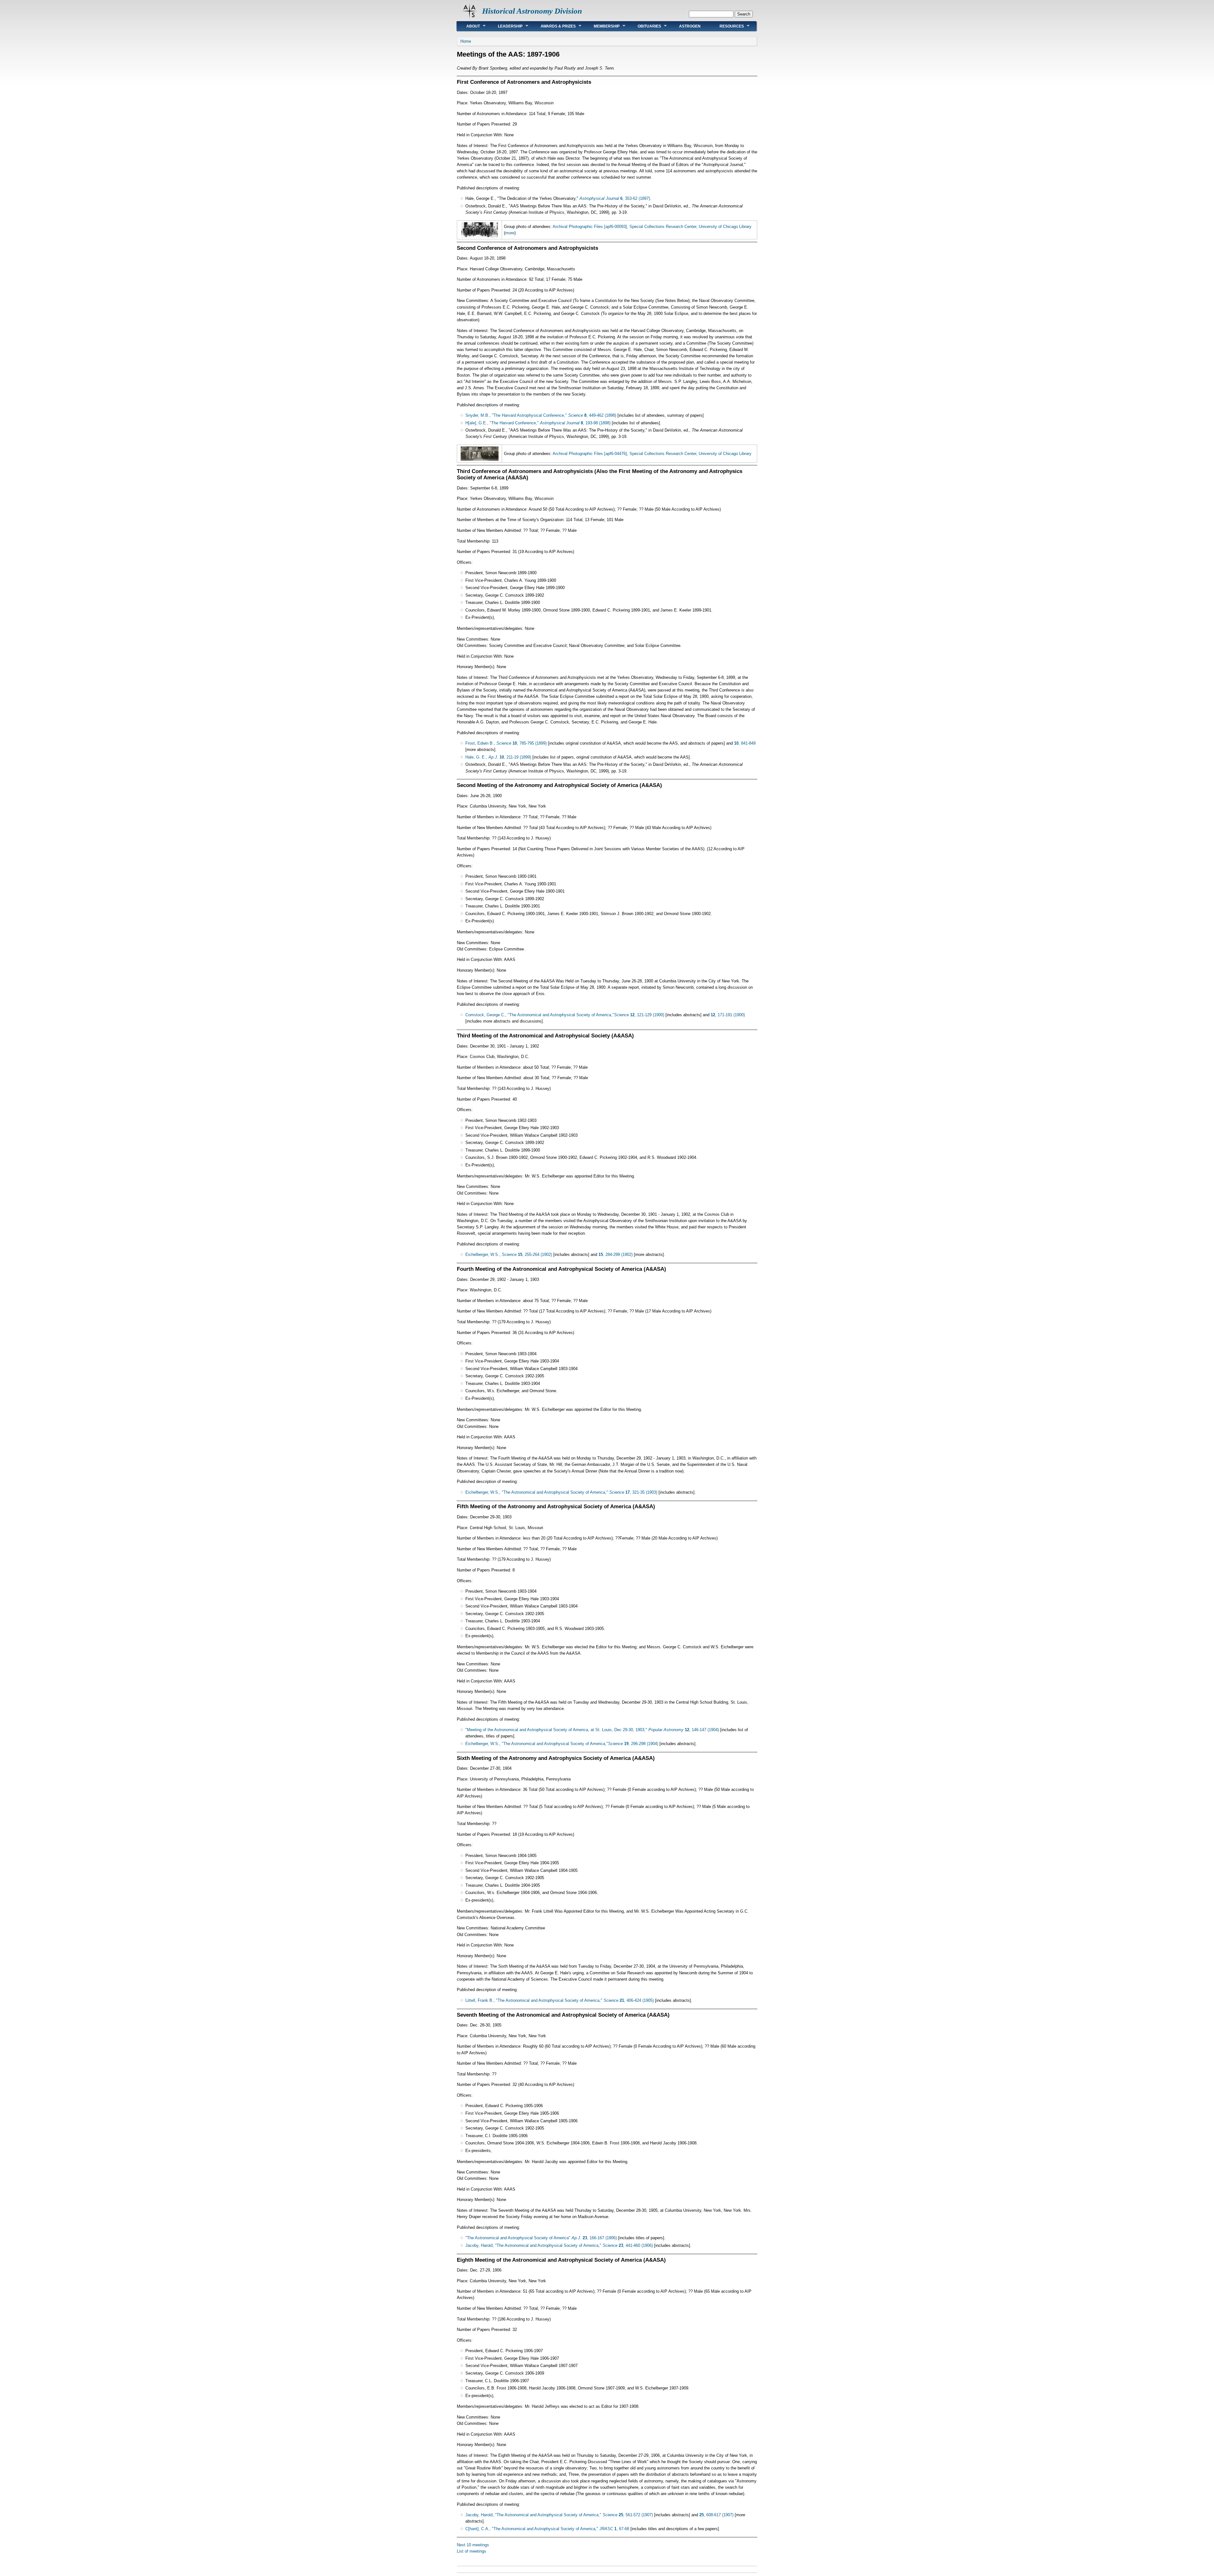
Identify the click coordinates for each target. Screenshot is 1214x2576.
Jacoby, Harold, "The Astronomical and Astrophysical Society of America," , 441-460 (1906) (559, 2245)
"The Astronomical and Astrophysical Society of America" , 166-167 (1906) (541, 2238)
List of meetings (472, 2551)
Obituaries (645, 26)
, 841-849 (745, 743)
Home (466, 41)
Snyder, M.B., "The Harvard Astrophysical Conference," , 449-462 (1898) (541, 415)
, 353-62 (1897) (615, 198)
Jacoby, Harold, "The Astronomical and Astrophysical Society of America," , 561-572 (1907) (559, 2515)
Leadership (506, 26)
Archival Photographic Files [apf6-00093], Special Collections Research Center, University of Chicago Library (652, 227)
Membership (602, 26)
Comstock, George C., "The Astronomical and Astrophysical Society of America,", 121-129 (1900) (565, 1015)
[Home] (469, 18)
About (468, 26)
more (510, 233)
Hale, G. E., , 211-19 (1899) (498, 757)
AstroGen (690, 26)
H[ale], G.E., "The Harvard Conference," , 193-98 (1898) (538, 423)
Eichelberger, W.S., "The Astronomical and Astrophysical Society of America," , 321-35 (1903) (561, 1492)
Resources (727, 26)
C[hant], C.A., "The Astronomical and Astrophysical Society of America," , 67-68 (547, 2529)
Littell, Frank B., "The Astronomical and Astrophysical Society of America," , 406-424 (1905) (560, 2000)
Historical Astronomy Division (532, 11)
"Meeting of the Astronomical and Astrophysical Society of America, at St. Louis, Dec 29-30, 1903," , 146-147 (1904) (592, 1730)
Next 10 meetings (473, 2545)
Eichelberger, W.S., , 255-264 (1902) (509, 1254)
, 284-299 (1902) (616, 1254)
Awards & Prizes (553, 26)
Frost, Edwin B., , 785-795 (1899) (506, 743)
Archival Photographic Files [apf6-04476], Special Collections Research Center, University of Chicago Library (652, 454)
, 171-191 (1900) (728, 1015)
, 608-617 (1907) (716, 2515)
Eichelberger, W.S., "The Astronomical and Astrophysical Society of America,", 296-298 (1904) (562, 1744)
